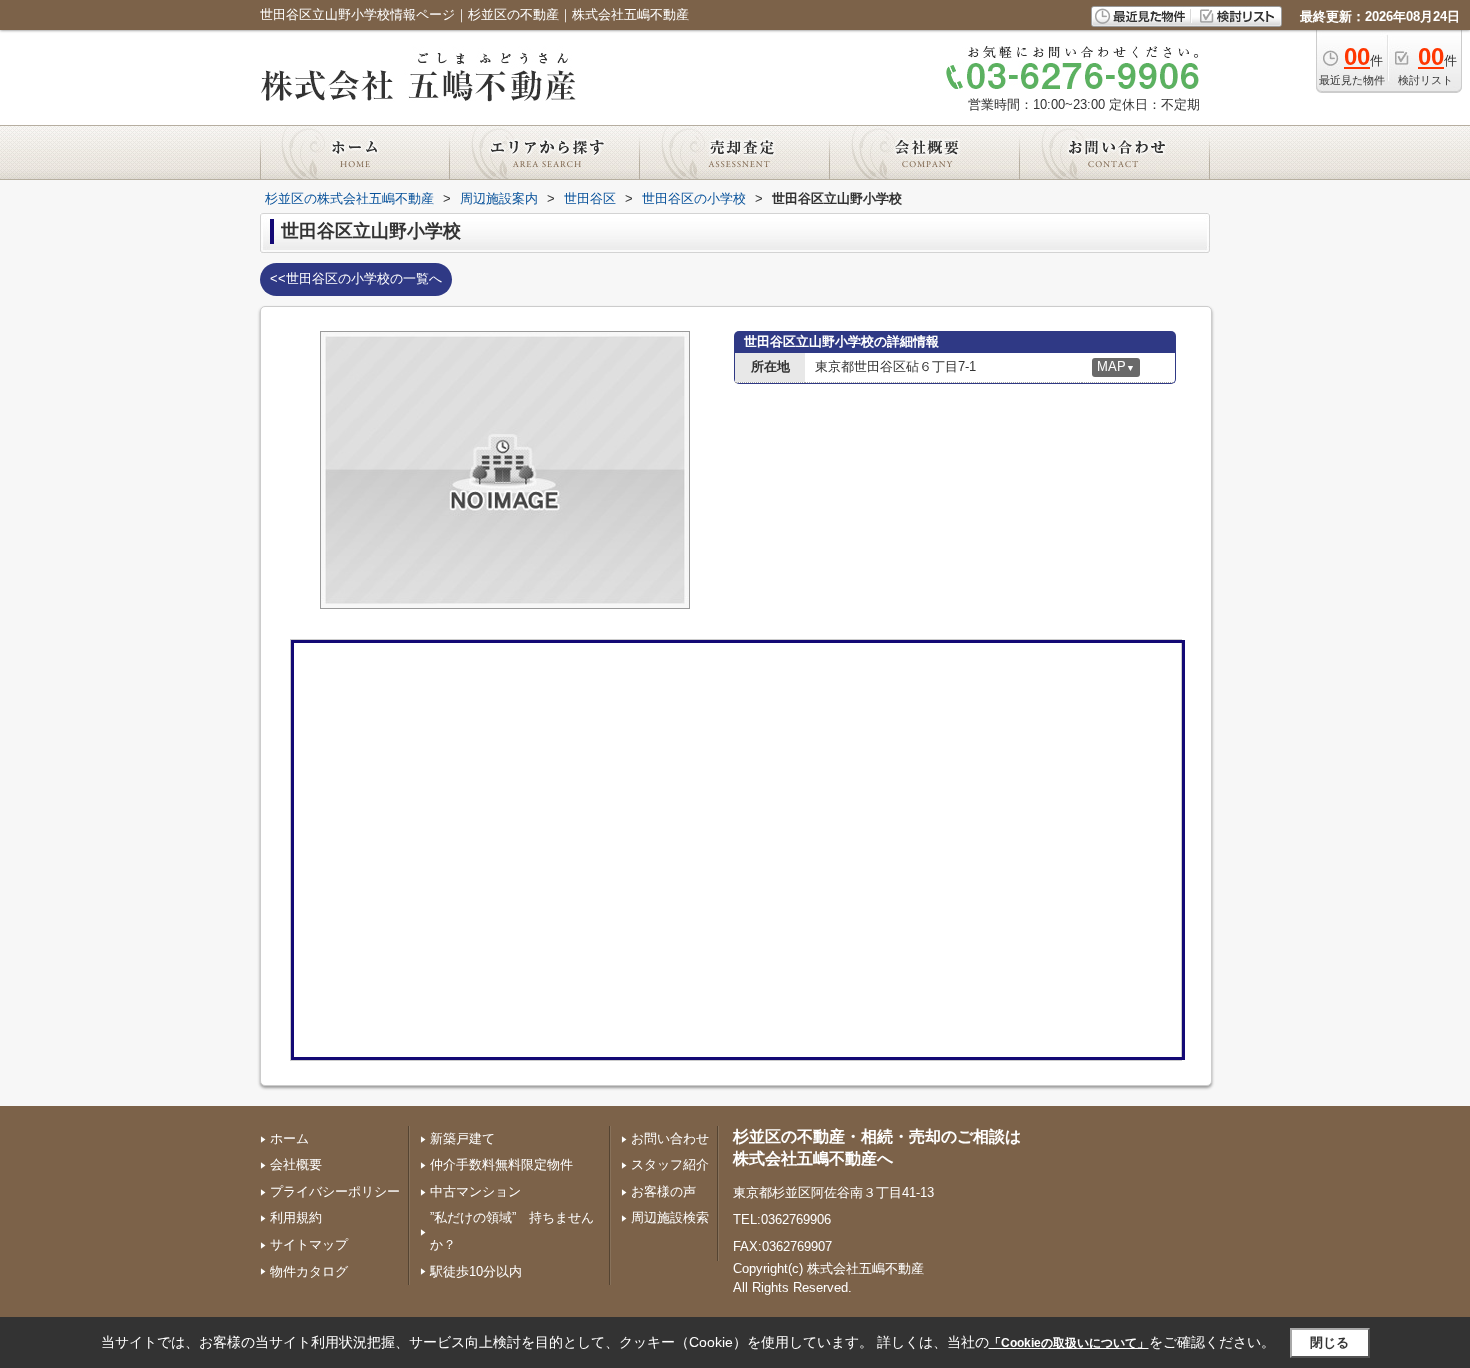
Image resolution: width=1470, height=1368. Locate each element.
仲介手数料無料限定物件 (501, 1164)
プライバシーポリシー (335, 1191)
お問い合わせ (670, 1138)
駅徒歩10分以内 (476, 1271)
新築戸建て (462, 1138)
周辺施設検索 (670, 1217)
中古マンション (475, 1191)
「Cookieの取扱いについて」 (1069, 1343)
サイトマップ (309, 1244)
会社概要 (296, 1164)
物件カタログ (309, 1271)
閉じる (1329, 1342)
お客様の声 (663, 1191)
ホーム (289, 1138)
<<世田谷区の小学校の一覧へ (356, 278)
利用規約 (296, 1217)
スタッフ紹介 (670, 1164)
